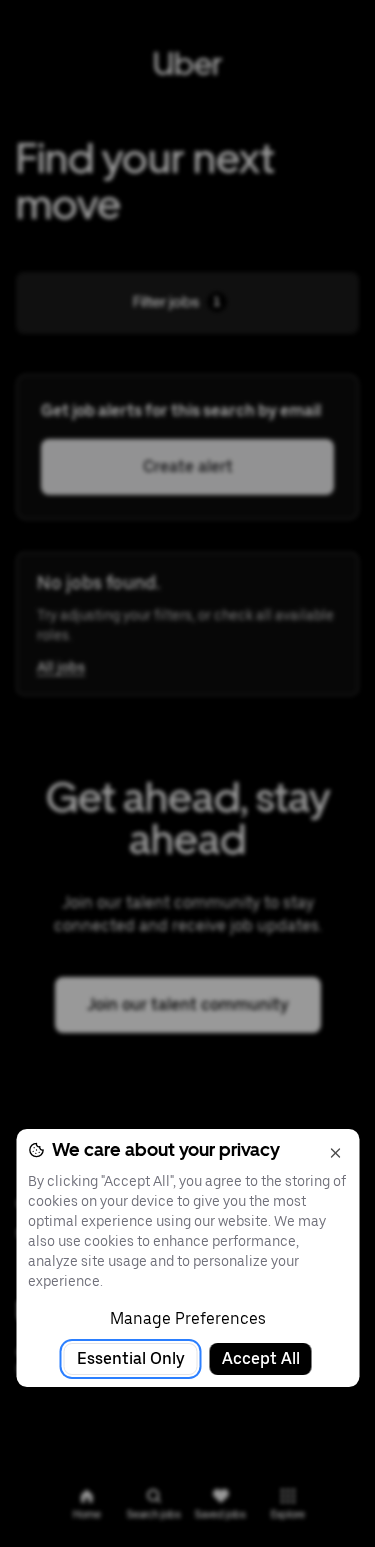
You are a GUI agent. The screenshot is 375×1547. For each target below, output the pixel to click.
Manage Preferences (188, 1318)
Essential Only (131, 1358)
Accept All (261, 1358)
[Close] (335, 1153)
